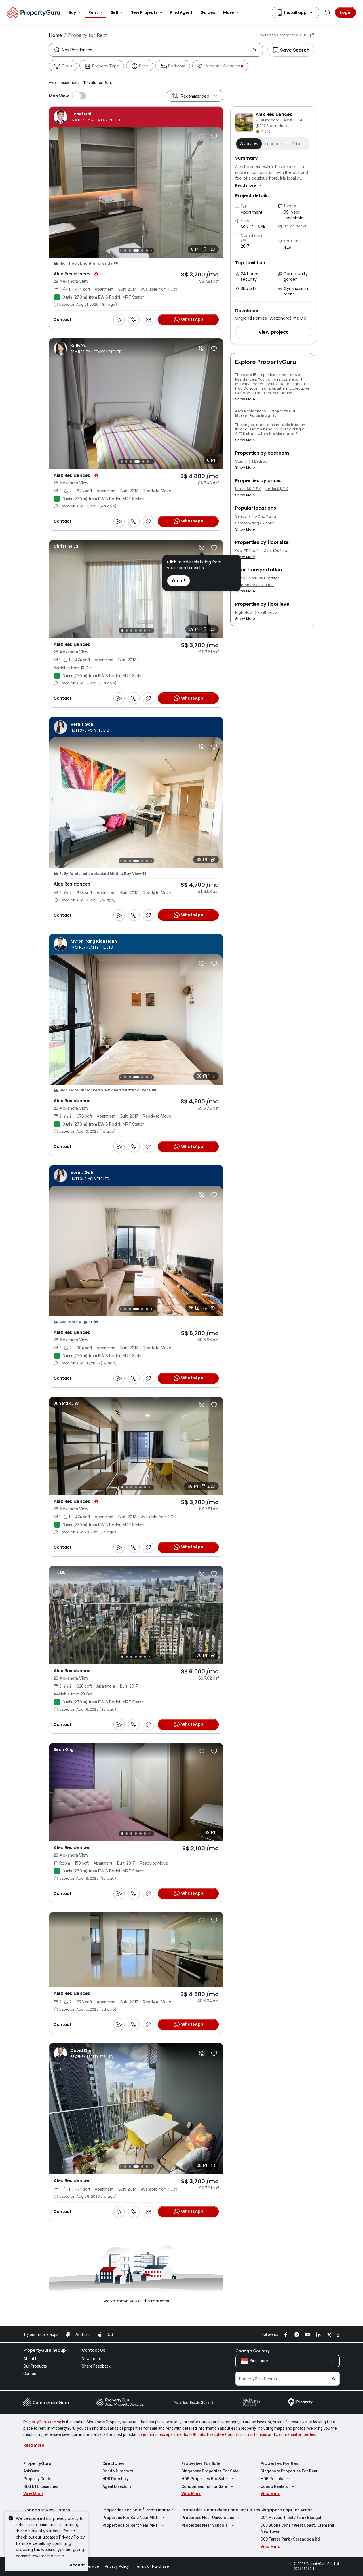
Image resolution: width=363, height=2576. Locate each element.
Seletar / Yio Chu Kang (256, 516)
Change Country (253, 2351)
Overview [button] (249, 144)
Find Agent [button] (181, 12)
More (229, 12)
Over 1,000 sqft (277, 551)
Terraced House (278, 393)
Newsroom (91, 2359)
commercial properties (296, 2434)
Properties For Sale (201, 2463)
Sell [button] (114, 12)
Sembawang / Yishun (255, 523)
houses (261, 2434)
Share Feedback (96, 2366)
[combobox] (156, 50)
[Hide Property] (202, 136)
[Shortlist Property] (214, 136)
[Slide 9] (151, 861)
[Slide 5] (130, 250)
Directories (114, 2463)
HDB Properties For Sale (204, 2479)
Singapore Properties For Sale (210, 2471)
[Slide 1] (122, 461)
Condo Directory (118, 2471)
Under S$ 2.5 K (248, 489)
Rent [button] (93, 12)
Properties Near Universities (208, 2518)
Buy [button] (72, 12)
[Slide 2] (126, 461)
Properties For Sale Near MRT (130, 2518)
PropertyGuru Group (45, 2350)
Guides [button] (208, 12)
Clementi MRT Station (254, 585)
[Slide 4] (126, 250)
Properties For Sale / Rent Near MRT (139, 2510)
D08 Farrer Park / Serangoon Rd (290, 2539)
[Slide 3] (121, 250)
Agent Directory (117, 2486)
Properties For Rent (280, 2463)
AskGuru (31, 2471)
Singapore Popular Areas (287, 2510)
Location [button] (274, 144)
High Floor (244, 613)
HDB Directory (115, 2479)
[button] (249, 185)
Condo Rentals (274, 2486)
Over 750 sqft (247, 551)
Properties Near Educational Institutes (221, 2510)
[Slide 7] (143, 250)
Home (55, 35)
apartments (177, 2434)
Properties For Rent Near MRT (130, 2525)
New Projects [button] (144, 12)
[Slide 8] (147, 250)
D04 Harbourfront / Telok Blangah (292, 2518)
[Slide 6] (136, 250)
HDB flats (197, 2434)
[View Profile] (87, 117)
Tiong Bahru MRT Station (257, 578)
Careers (30, 2374)
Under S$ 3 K (277, 489)
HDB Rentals (272, 2479)
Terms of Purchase (152, 2566)
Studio (241, 461)
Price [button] (297, 144)
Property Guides (38, 2479)
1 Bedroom (261, 461)
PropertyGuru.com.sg (42, 2422)
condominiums (151, 2434)
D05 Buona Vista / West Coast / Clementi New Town (297, 2528)
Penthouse (267, 613)
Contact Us (93, 2350)
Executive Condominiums (230, 2434)
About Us (31, 2359)
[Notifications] (327, 12)
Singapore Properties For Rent (289, 2471)
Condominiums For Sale (204, 2486)
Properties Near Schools (205, 2525)
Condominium (257, 388)
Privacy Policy (72, 2537)
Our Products (35, 2366)
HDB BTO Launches (41, 2486)
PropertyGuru (37, 2463)
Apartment (281, 388)
